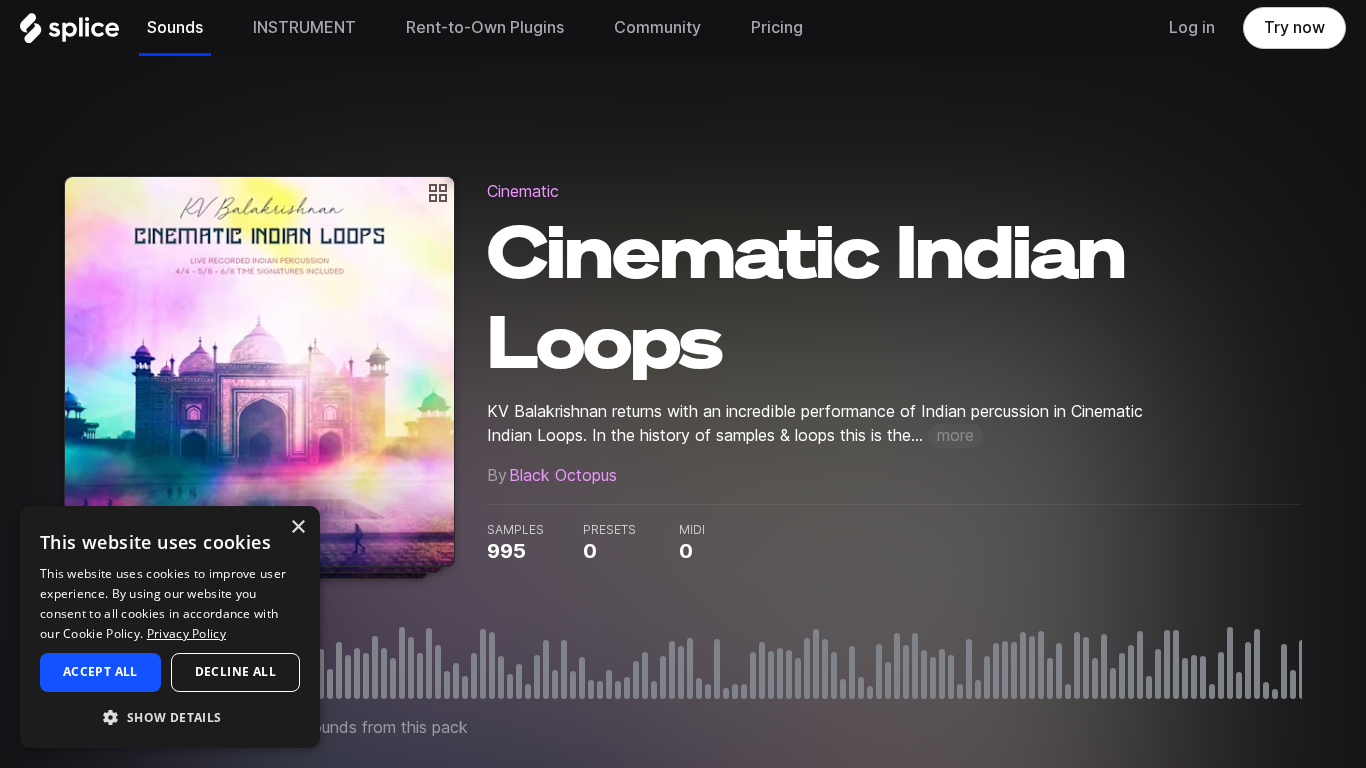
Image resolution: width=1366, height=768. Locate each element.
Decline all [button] (235, 671)
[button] (170, 716)
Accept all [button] (100, 671)
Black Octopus (563, 475)
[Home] (69, 33)
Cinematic (523, 191)
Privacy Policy (186, 633)
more (955, 435)
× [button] (297, 527)
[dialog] (170, 627)
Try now (1294, 27)
